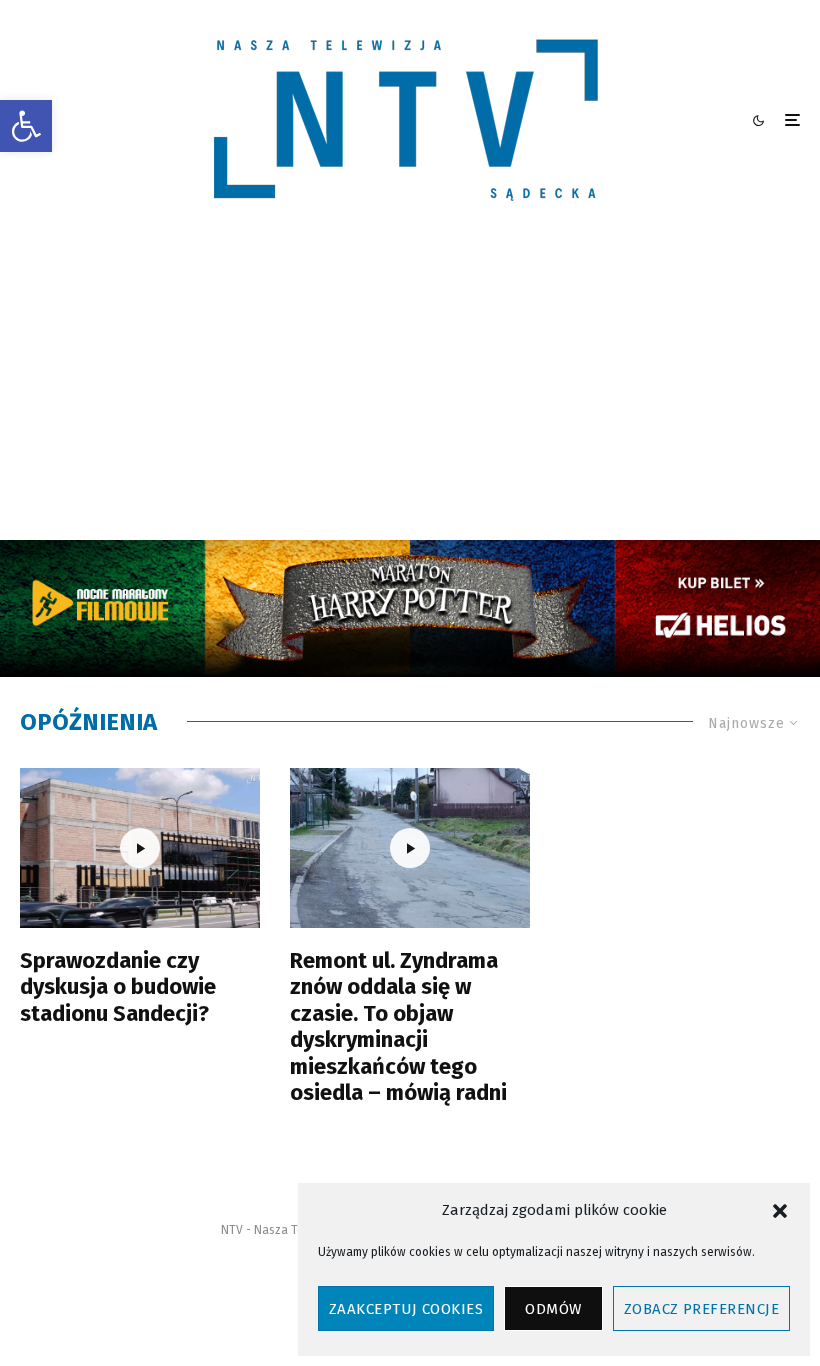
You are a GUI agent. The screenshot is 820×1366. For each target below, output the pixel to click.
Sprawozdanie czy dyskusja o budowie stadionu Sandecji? (118, 987)
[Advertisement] (410, 390)
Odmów (553, 1309)
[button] (26, 126)
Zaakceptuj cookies (406, 1309)
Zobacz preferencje (701, 1309)
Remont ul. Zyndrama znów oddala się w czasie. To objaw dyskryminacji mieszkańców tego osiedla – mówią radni (398, 1027)
